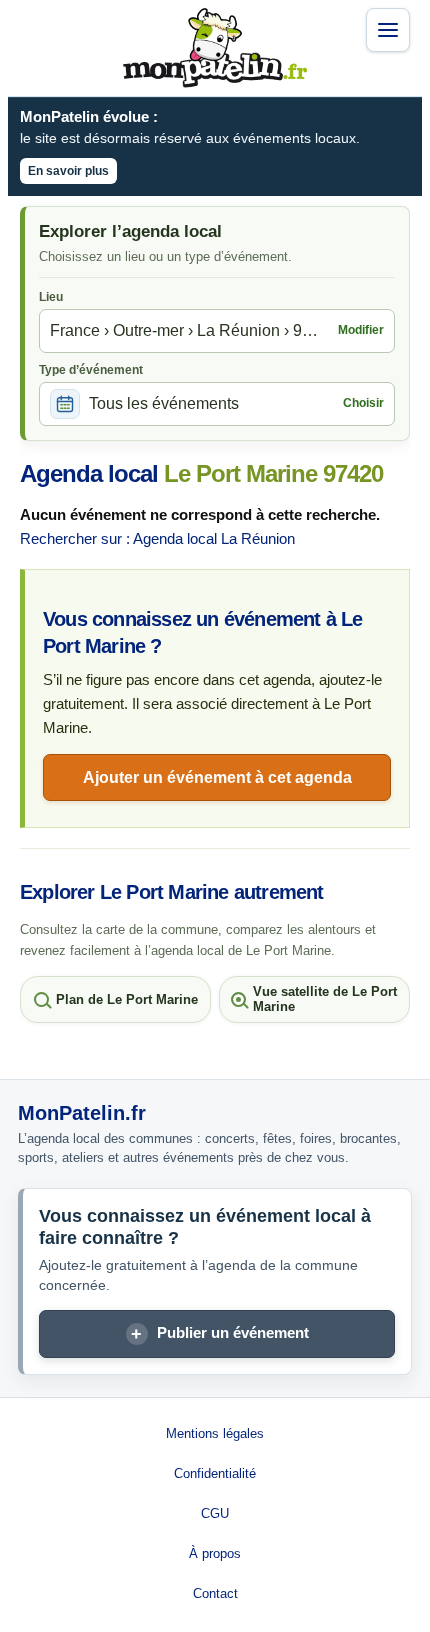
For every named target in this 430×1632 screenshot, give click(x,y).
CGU (215, 1513)
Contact (215, 1593)
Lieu (51, 297)
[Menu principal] (388, 30)
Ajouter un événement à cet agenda (217, 777)
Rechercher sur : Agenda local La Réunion (157, 538)
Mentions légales (215, 1433)
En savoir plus (68, 171)
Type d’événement (91, 370)
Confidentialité (215, 1473)
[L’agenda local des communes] (215, 48)
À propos (215, 1553)
